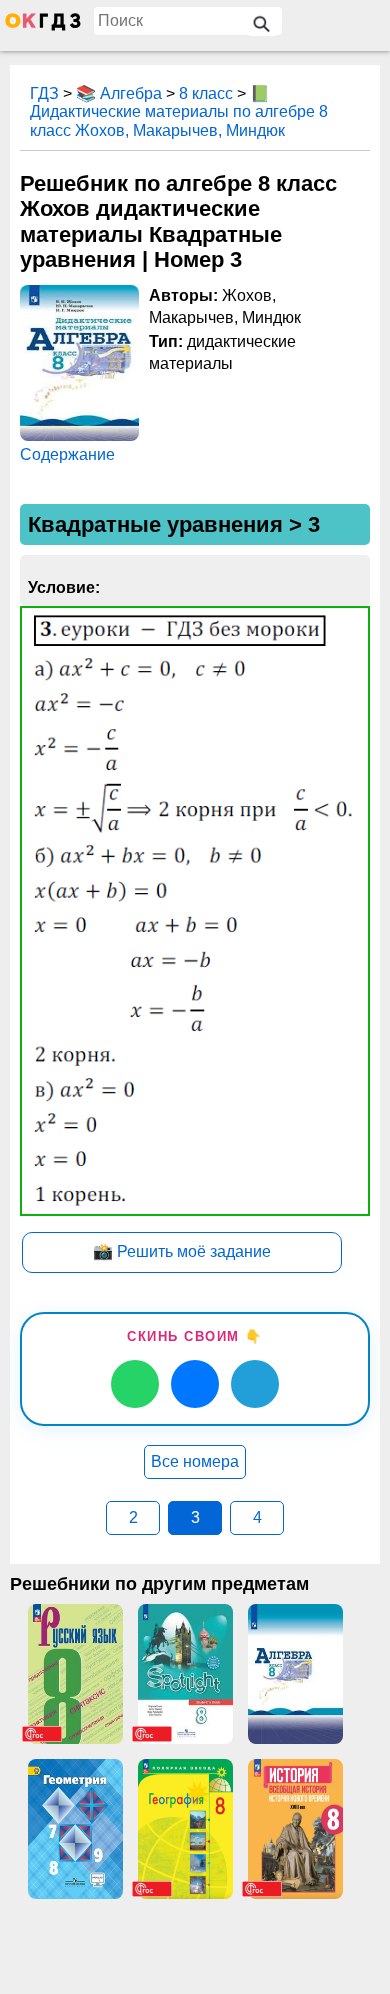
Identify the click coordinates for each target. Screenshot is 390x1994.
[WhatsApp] (135, 1384)
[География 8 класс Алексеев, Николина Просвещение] (185, 1829)
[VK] (195, 1384)
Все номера (195, 1461)
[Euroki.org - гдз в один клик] (43, 26)
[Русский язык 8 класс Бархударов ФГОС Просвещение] (75, 1674)
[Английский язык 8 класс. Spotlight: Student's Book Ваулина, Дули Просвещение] (185, 1674)
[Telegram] (255, 1384)
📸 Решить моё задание (182, 1251)
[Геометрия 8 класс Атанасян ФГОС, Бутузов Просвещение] (75, 1829)
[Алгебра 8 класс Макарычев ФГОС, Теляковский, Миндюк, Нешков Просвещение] (295, 1674)
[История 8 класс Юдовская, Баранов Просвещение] (295, 1829)
